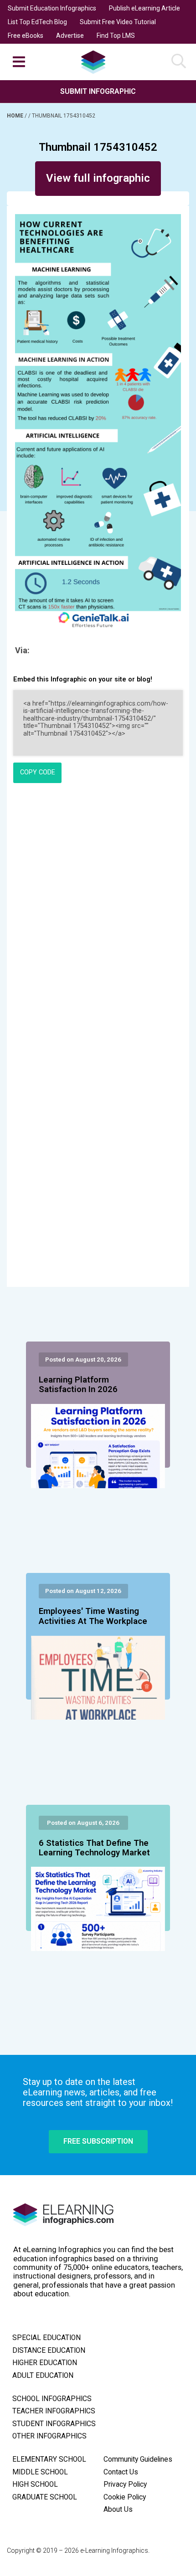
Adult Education (43, 2376)
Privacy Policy (125, 2484)
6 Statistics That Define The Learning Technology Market (94, 1848)
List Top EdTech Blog (37, 22)
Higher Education (45, 2363)
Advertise (70, 36)
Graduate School (45, 2497)
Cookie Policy (125, 2497)
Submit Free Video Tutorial (118, 22)
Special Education (46, 2338)
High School (35, 2484)
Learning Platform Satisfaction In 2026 (78, 1385)
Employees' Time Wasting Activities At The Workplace (93, 1616)
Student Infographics (54, 2424)
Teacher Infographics (54, 2411)
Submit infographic (98, 91)
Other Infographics (49, 2436)
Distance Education (49, 2351)
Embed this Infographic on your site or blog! (83, 679)
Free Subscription (98, 2141)
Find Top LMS (116, 36)
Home (16, 116)
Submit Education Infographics (52, 8)
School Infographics (52, 2399)
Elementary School (49, 2459)
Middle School (40, 2472)
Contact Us (121, 2472)
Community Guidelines (138, 2459)
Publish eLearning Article (144, 8)
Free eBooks (26, 36)
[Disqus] (98, 914)
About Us (118, 2509)
